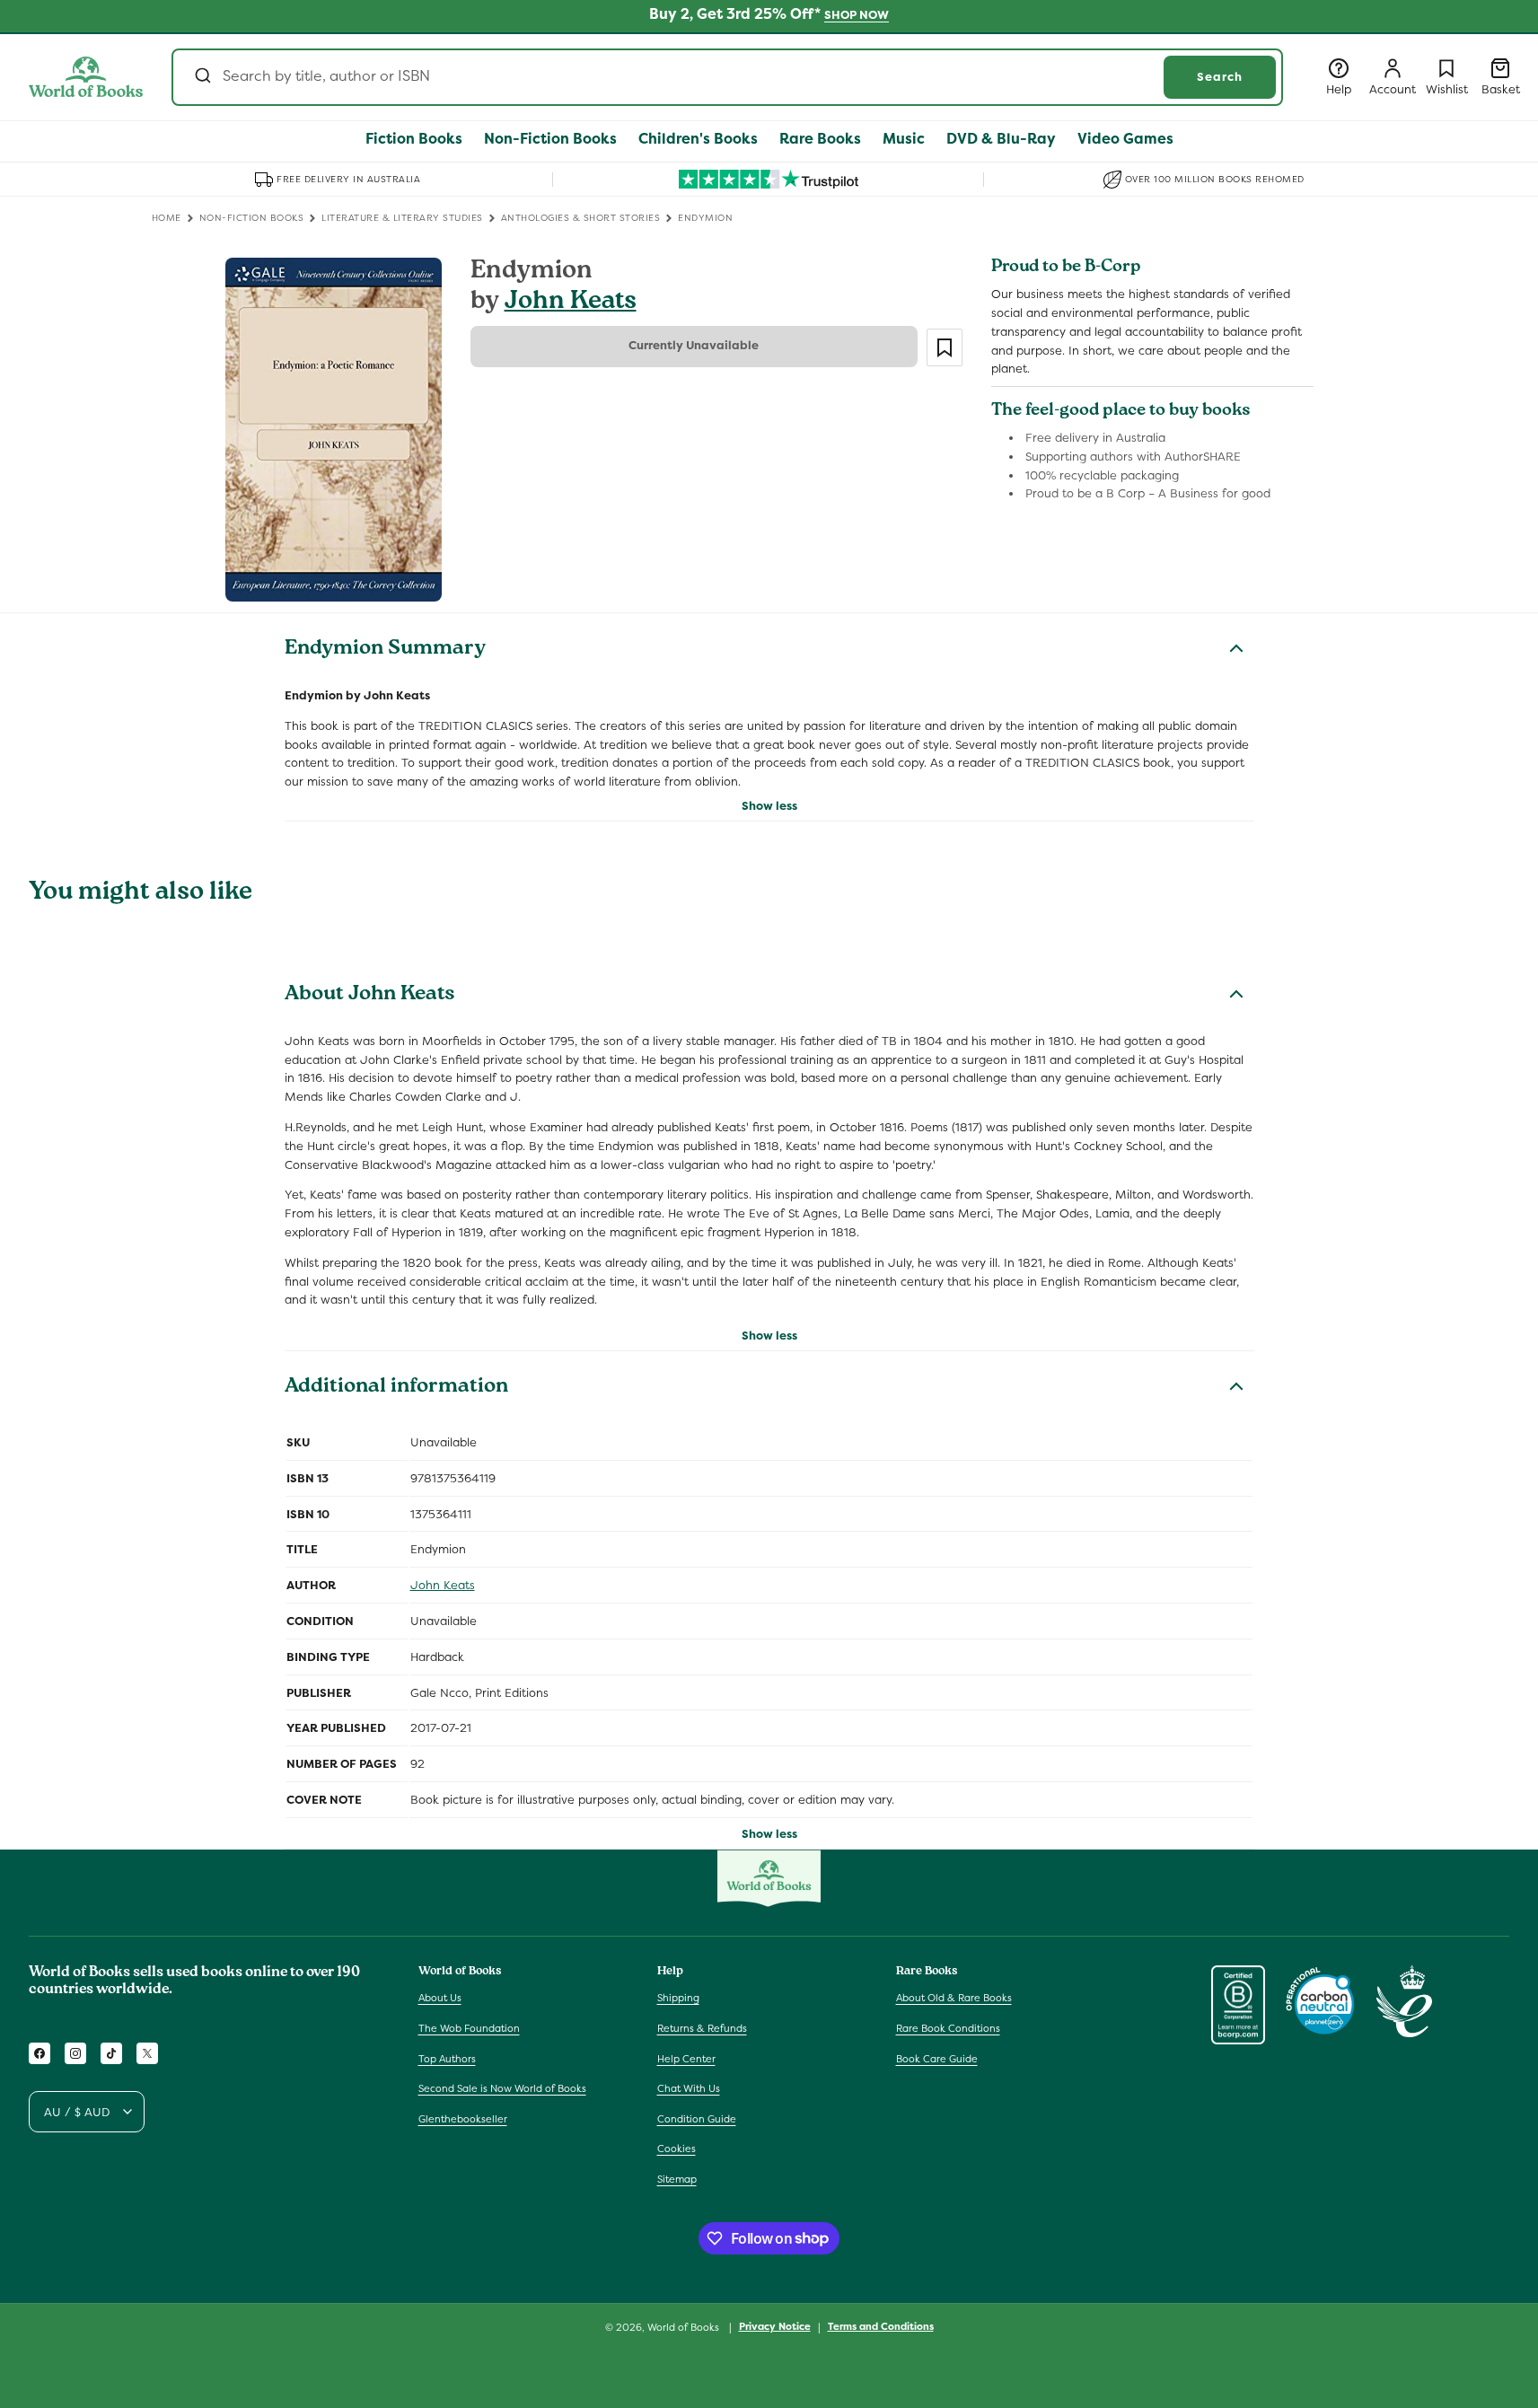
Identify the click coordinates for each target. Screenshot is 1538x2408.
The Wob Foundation (469, 2028)
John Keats (571, 303)
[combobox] (727, 77)
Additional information (396, 1388)
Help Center (686, 2059)
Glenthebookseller (463, 2119)
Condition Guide (697, 2119)
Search (1220, 77)
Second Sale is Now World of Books (502, 2088)
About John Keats (370, 996)
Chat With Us (689, 2088)
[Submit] (202, 77)
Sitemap (677, 2179)
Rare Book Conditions (948, 2028)
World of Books (685, 2327)
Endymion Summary (385, 650)
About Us (440, 1998)
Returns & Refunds (702, 2028)
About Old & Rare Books (954, 1998)
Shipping (678, 1998)
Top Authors (447, 2059)
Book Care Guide (937, 2059)
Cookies (677, 2149)
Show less (769, 806)
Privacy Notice (775, 2326)
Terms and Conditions (881, 2326)
